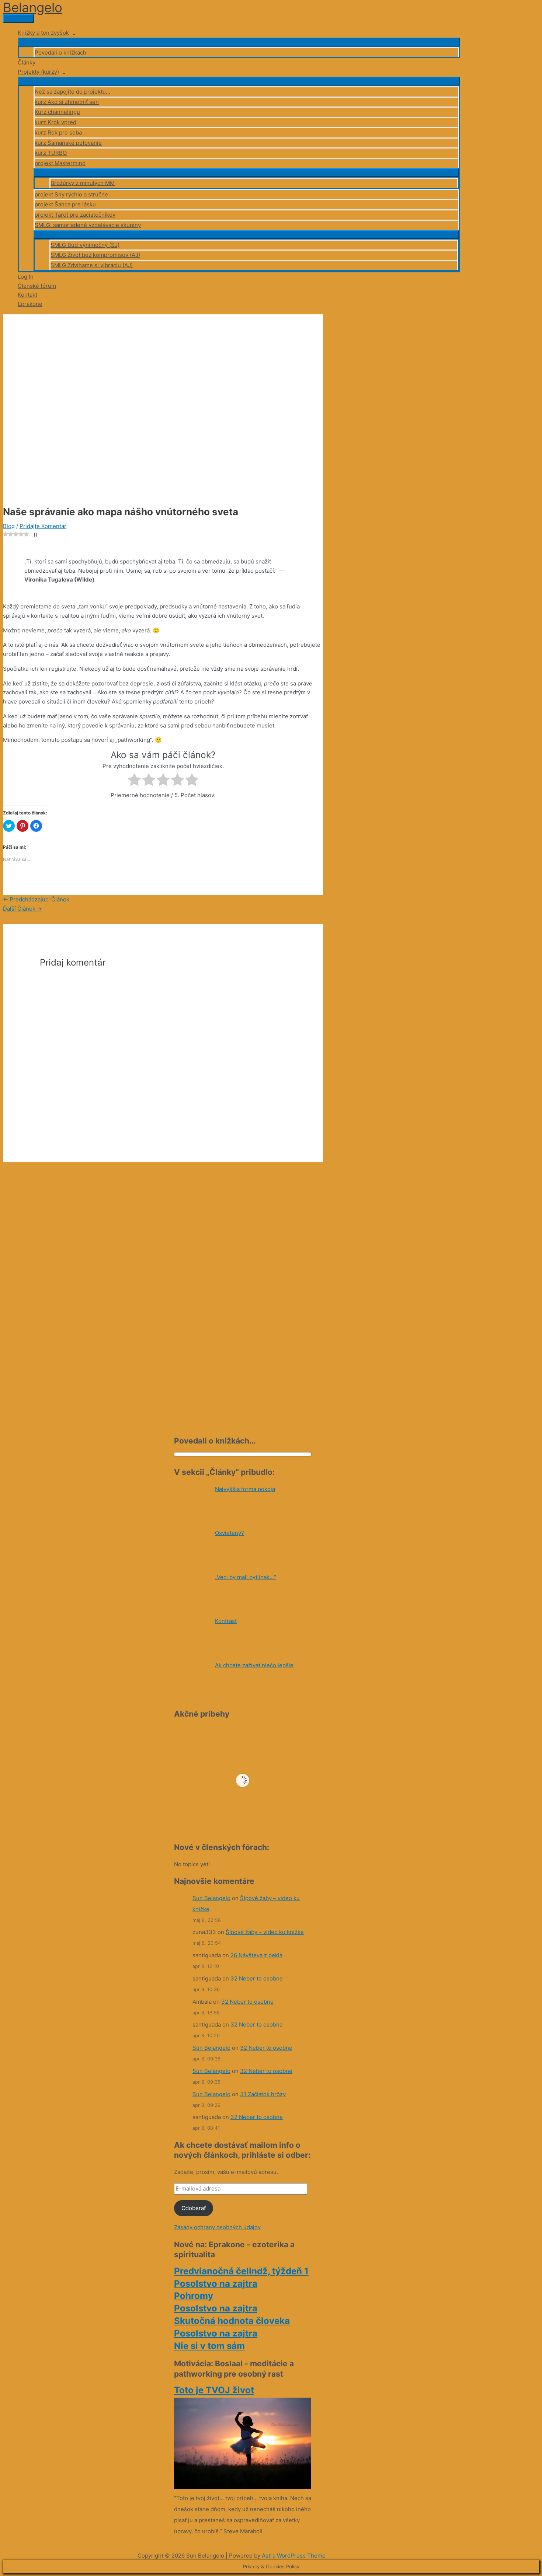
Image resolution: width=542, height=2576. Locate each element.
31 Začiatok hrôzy (263, 2094)
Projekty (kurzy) (38, 72)
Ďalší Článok (22, 909)
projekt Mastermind (60, 163)
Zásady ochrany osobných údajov (217, 2227)
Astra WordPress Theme (294, 2556)
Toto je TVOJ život (214, 2390)
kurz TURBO (51, 153)
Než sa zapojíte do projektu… (72, 92)
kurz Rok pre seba (58, 132)
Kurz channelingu (57, 112)
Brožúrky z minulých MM (83, 183)
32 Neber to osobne (257, 1978)
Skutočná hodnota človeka (232, 2321)
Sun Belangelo (211, 1898)
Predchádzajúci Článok (36, 899)
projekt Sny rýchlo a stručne (71, 194)
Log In (26, 277)
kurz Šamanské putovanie (68, 143)
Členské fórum (37, 286)
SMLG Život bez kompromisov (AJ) (95, 255)
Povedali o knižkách (60, 53)
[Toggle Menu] (239, 42)
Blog (9, 526)
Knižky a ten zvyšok (43, 33)
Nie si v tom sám (209, 2346)
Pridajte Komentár (43, 526)
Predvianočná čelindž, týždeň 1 (241, 2271)
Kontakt (27, 295)
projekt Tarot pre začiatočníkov (75, 215)
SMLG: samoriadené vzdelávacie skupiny (88, 225)
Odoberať (194, 2208)
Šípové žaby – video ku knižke (265, 1932)
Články (27, 62)
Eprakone (30, 304)
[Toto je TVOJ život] (243, 2487)
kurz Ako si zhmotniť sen (67, 102)
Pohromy (194, 2296)
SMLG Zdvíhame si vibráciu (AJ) (92, 265)
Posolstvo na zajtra (216, 2284)
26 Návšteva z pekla (256, 1955)
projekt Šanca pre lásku (65, 204)
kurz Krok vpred (55, 122)
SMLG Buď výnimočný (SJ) (85, 245)
